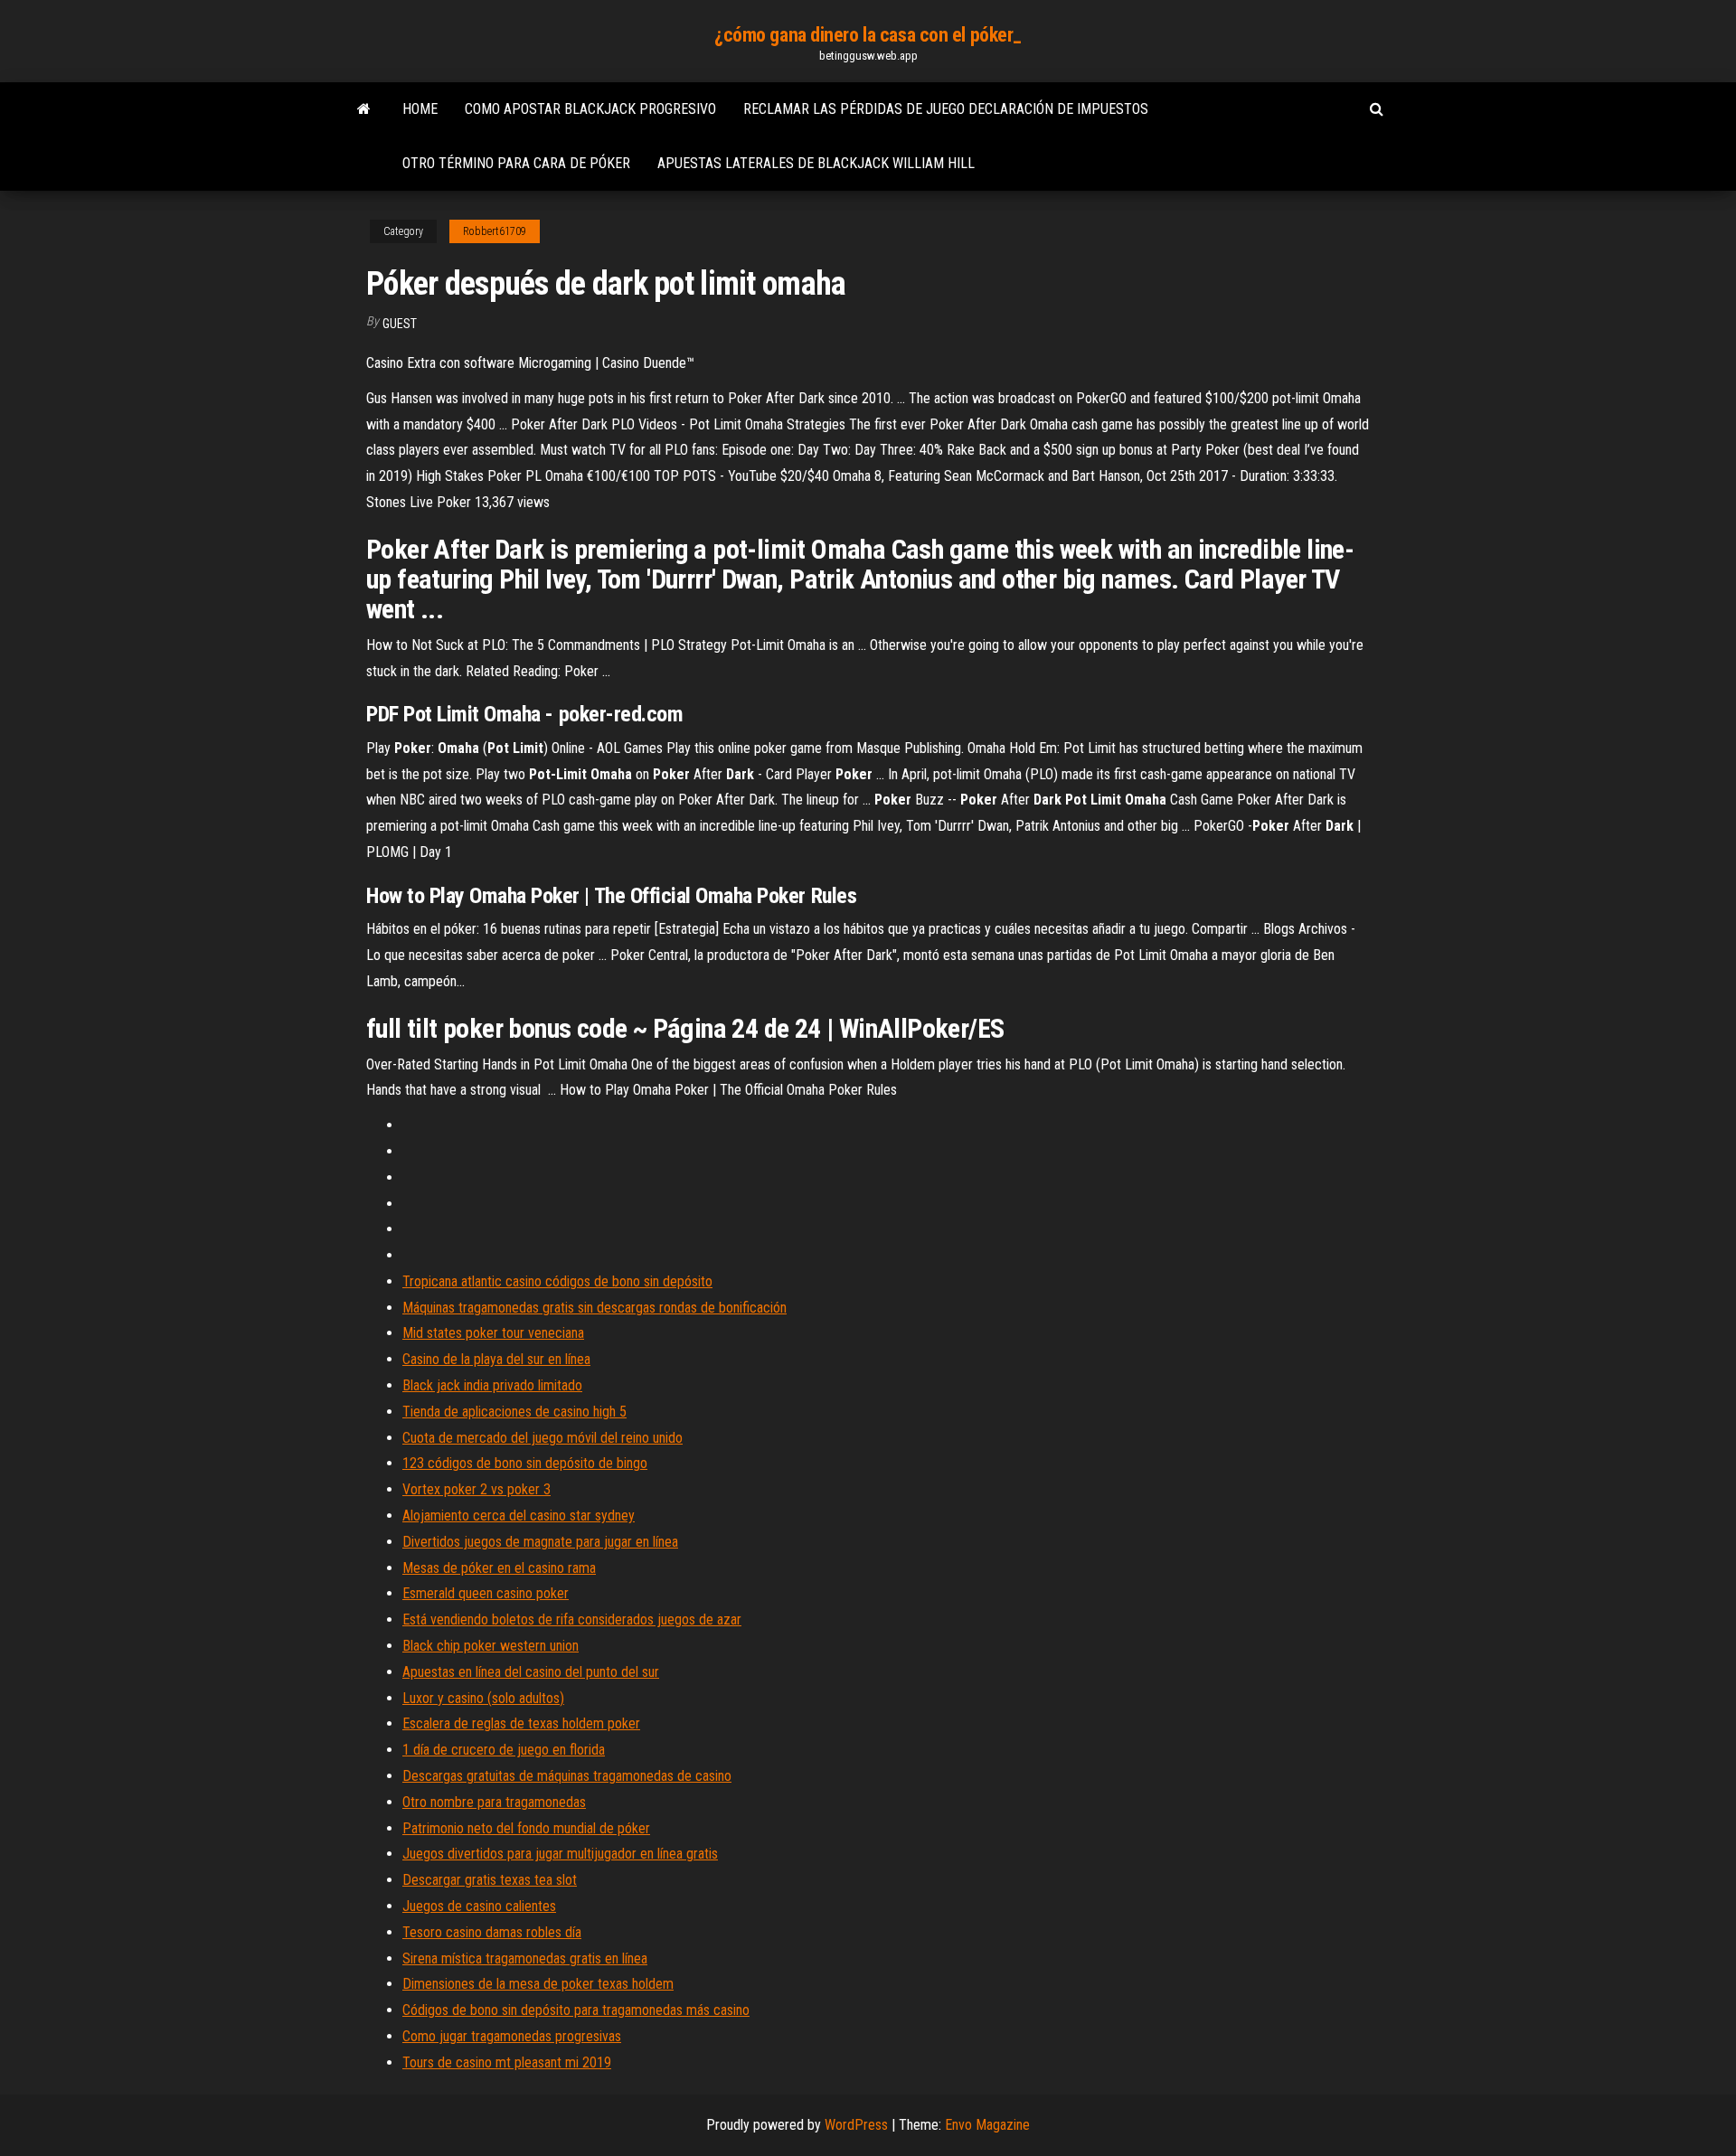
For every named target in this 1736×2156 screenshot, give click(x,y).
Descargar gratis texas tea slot (490, 1880)
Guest (400, 324)
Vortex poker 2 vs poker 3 (476, 1489)
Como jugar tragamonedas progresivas (512, 2036)
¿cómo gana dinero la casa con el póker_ (868, 35)
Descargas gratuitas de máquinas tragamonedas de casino (567, 1776)
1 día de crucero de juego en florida (504, 1750)
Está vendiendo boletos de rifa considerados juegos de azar (572, 1619)
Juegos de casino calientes (479, 1906)
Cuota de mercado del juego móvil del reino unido (542, 1438)
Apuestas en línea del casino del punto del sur (531, 1672)
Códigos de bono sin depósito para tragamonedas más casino (576, 2010)
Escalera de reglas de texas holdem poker (521, 1723)
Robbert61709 (495, 231)
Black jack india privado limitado (492, 1385)
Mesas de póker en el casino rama (499, 1568)
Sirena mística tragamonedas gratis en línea (525, 1958)
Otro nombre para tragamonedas (494, 1802)
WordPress (856, 2125)
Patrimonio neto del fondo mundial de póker (526, 1828)
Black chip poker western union (491, 1646)
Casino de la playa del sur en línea (496, 1359)
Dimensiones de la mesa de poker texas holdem (538, 1984)
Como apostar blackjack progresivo (590, 109)
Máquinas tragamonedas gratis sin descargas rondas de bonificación (594, 1308)
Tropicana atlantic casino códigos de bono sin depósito (557, 1281)
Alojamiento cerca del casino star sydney (519, 1516)
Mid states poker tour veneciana (493, 1333)
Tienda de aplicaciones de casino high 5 (514, 1412)
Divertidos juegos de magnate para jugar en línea (540, 1542)
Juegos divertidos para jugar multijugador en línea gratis (560, 1854)
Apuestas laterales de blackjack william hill (816, 163)
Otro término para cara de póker (516, 163)
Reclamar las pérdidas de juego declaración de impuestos (946, 109)
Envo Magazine (987, 2125)
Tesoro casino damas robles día (492, 1932)
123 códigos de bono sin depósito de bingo (525, 1463)
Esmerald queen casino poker (486, 1593)
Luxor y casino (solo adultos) (483, 1698)
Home (420, 109)
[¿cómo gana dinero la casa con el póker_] (364, 109)
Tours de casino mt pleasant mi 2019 (507, 2062)
